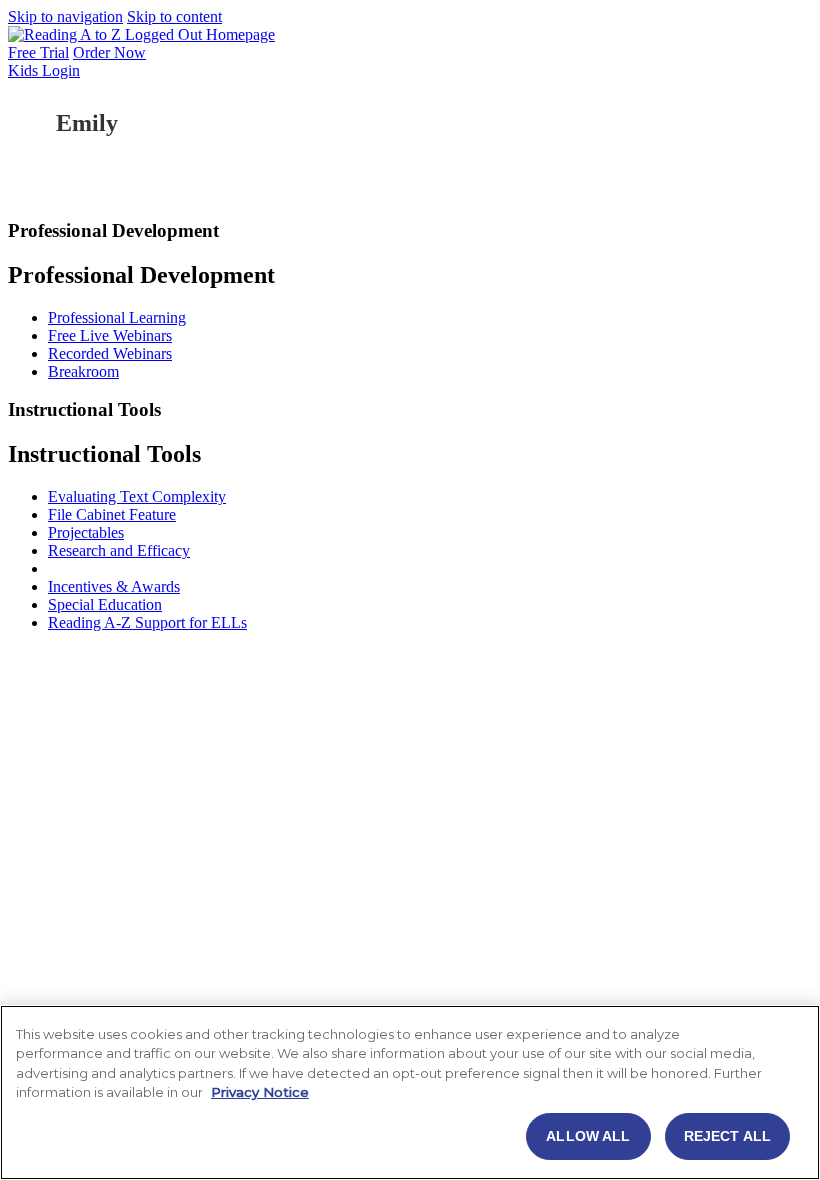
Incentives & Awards (114, 586)
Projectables (86, 532)
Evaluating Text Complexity (137, 496)
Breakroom (83, 371)
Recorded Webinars (110, 353)
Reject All (727, 1136)
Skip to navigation (65, 16)
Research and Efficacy (119, 550)
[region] (410, 1092)
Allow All (588, 1136)
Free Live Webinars (110, 335)
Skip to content (174, 16)
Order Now (109, 52)
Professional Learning (117, 317)
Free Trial (38, 52)
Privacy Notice (260, 1092)
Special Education (105, 604)
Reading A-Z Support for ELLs (147, 622)
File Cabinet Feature (112, 514)
